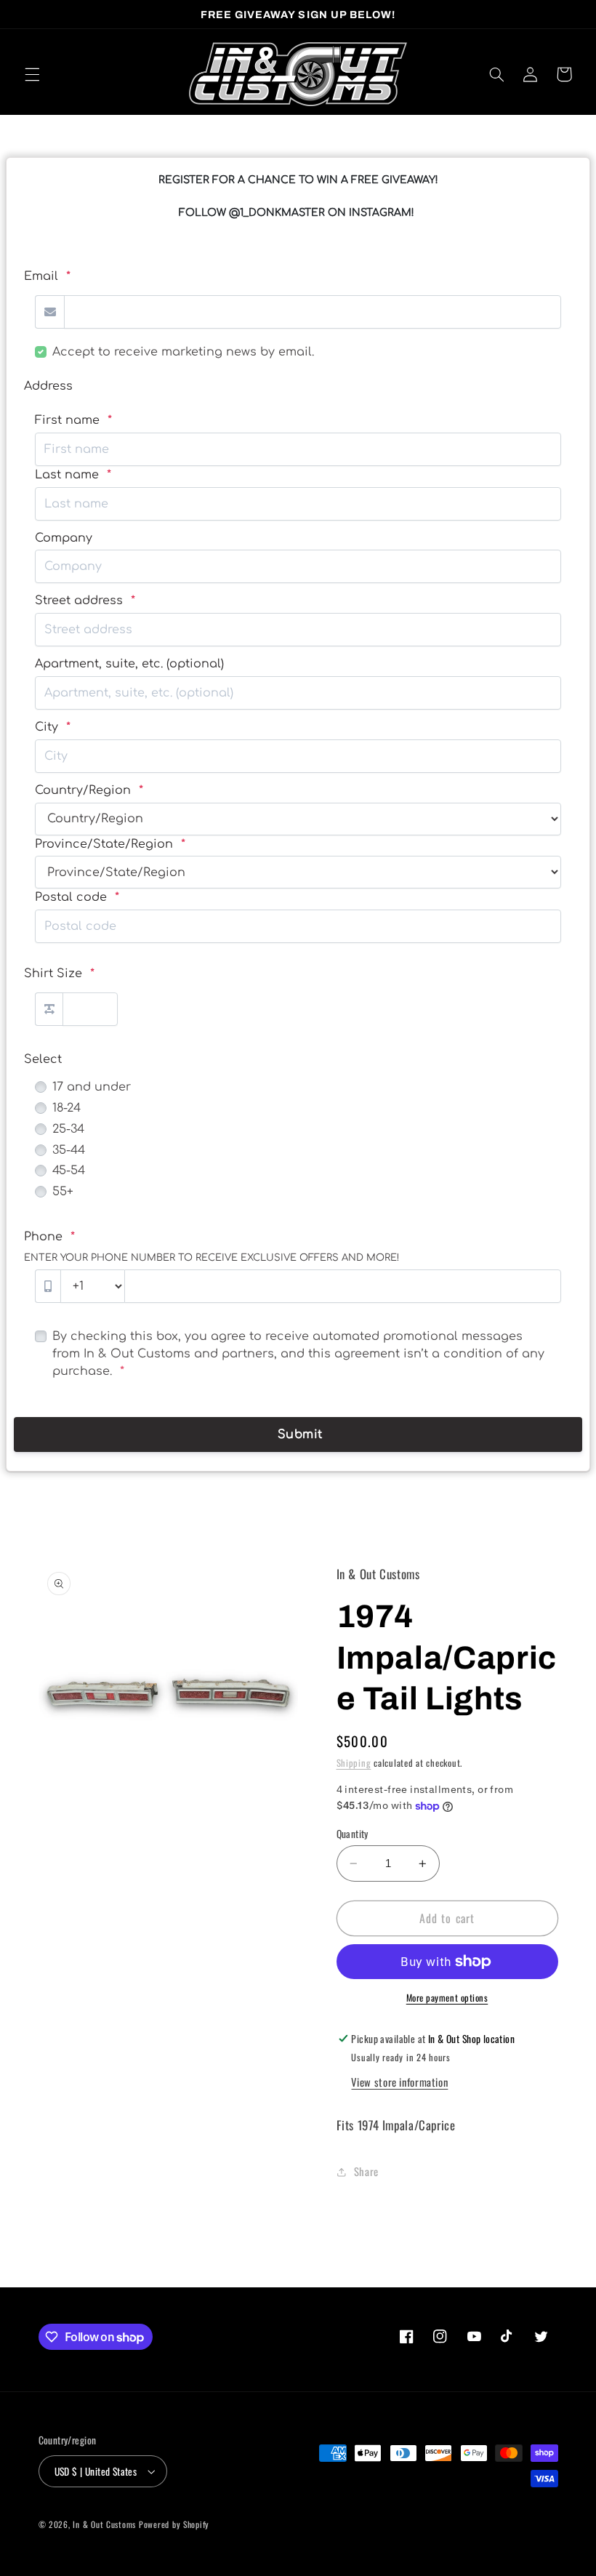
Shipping (354, 1763)
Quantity (353, 1834)
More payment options (447, 1998)
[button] (32, 74)
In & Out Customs (104, 2524)
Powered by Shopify (174, 2524)
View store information (399, 2082)
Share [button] (366, 2171)
